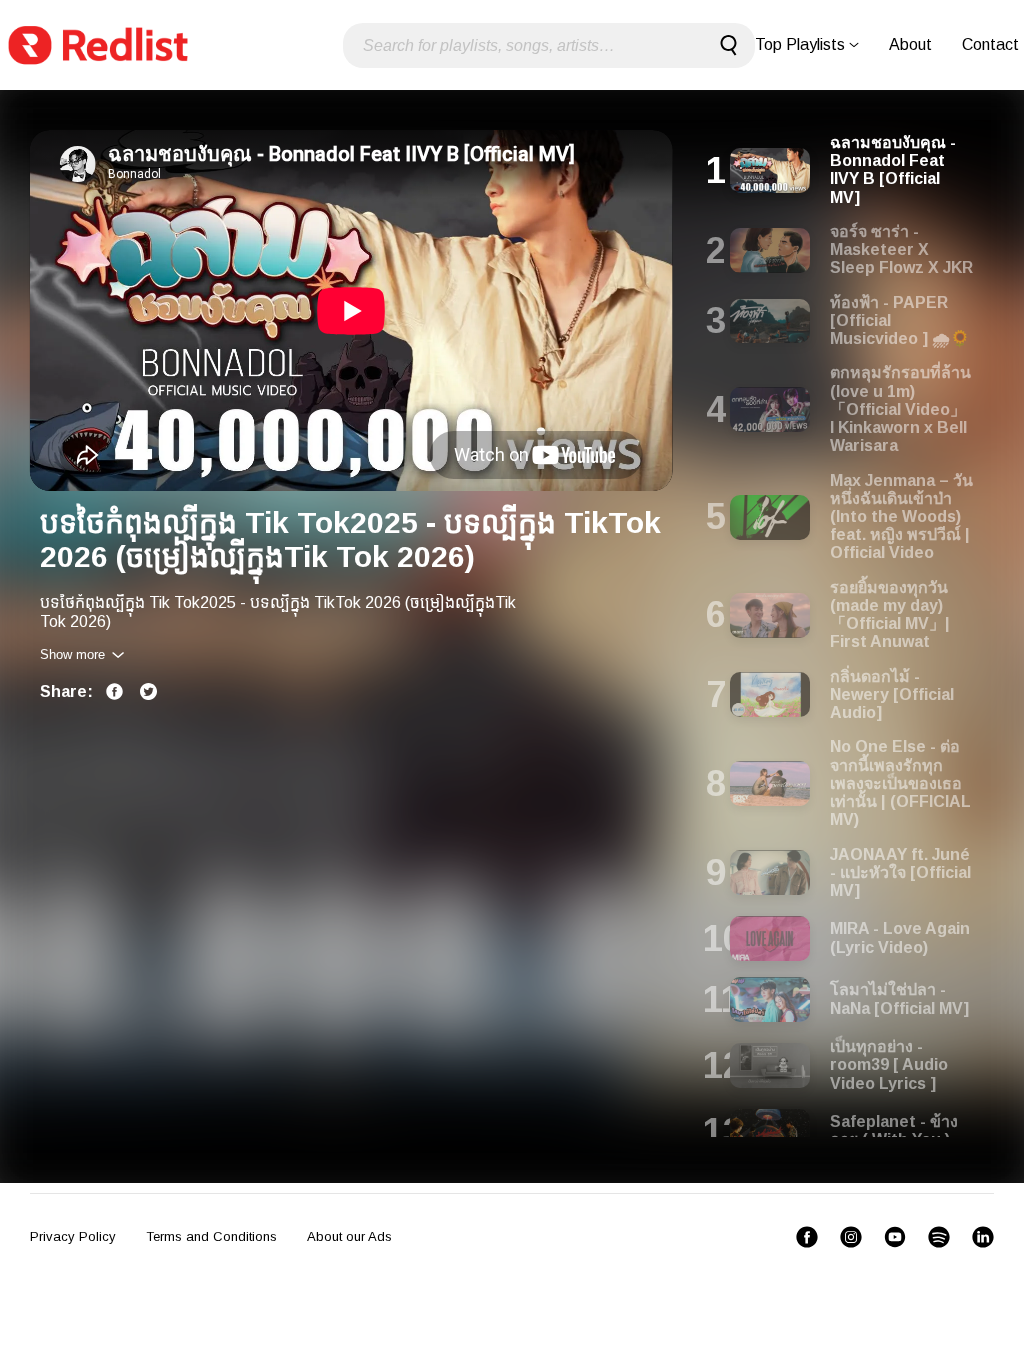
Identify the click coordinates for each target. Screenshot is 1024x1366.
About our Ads (349, 1236)
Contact (990, 44)
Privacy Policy (73, 1236)
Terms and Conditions (211, 1236)
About (910, 44)
